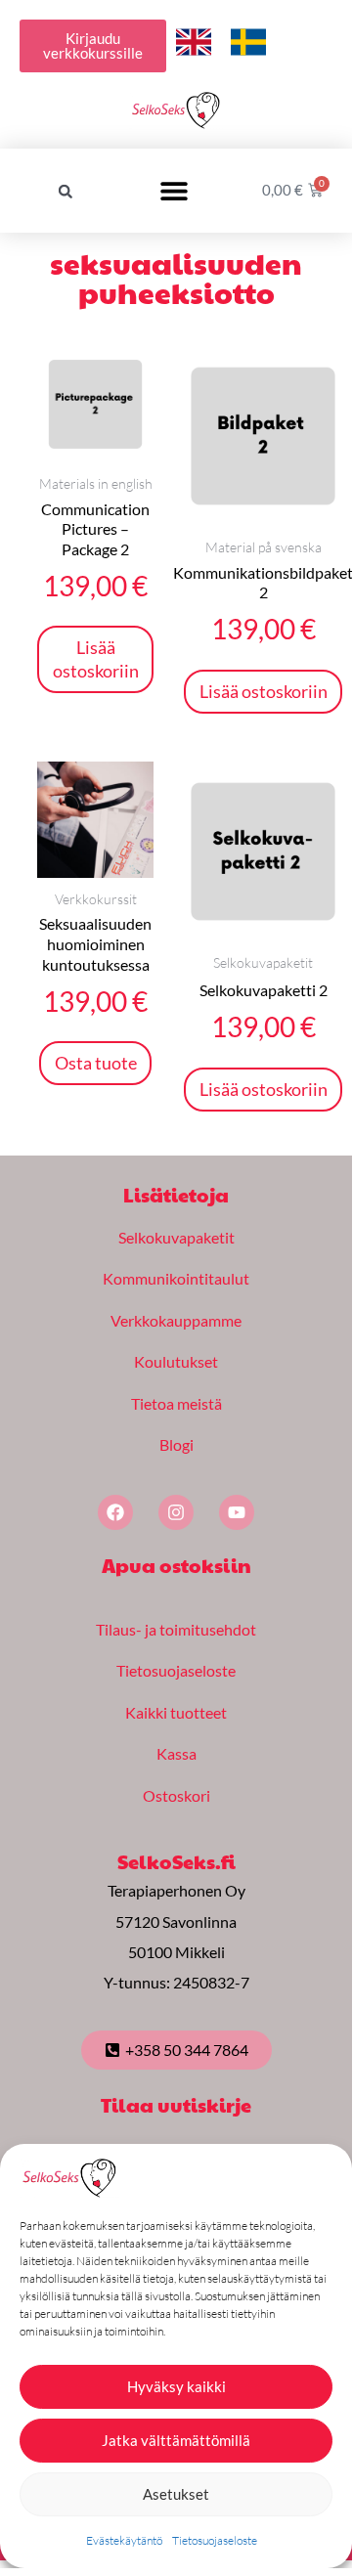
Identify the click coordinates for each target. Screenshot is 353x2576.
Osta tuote (96, 1063)
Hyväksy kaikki (176, 2386)
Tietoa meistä (176, 1403)
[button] (66, 192)
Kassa (176, 1753)
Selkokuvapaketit (176, 1237)
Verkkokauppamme (176, 1320)
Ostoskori (176, 1795)
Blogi (176, 1444)
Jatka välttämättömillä (176, 2440)
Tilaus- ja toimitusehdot (176, 1629)
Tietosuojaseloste (215, 2540)
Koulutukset (176, 1361)
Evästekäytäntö (124, 2540)
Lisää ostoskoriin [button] (96, 658)
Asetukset (176, 2494)
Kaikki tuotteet (176, 1712)
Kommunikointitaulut (176, 1278)
